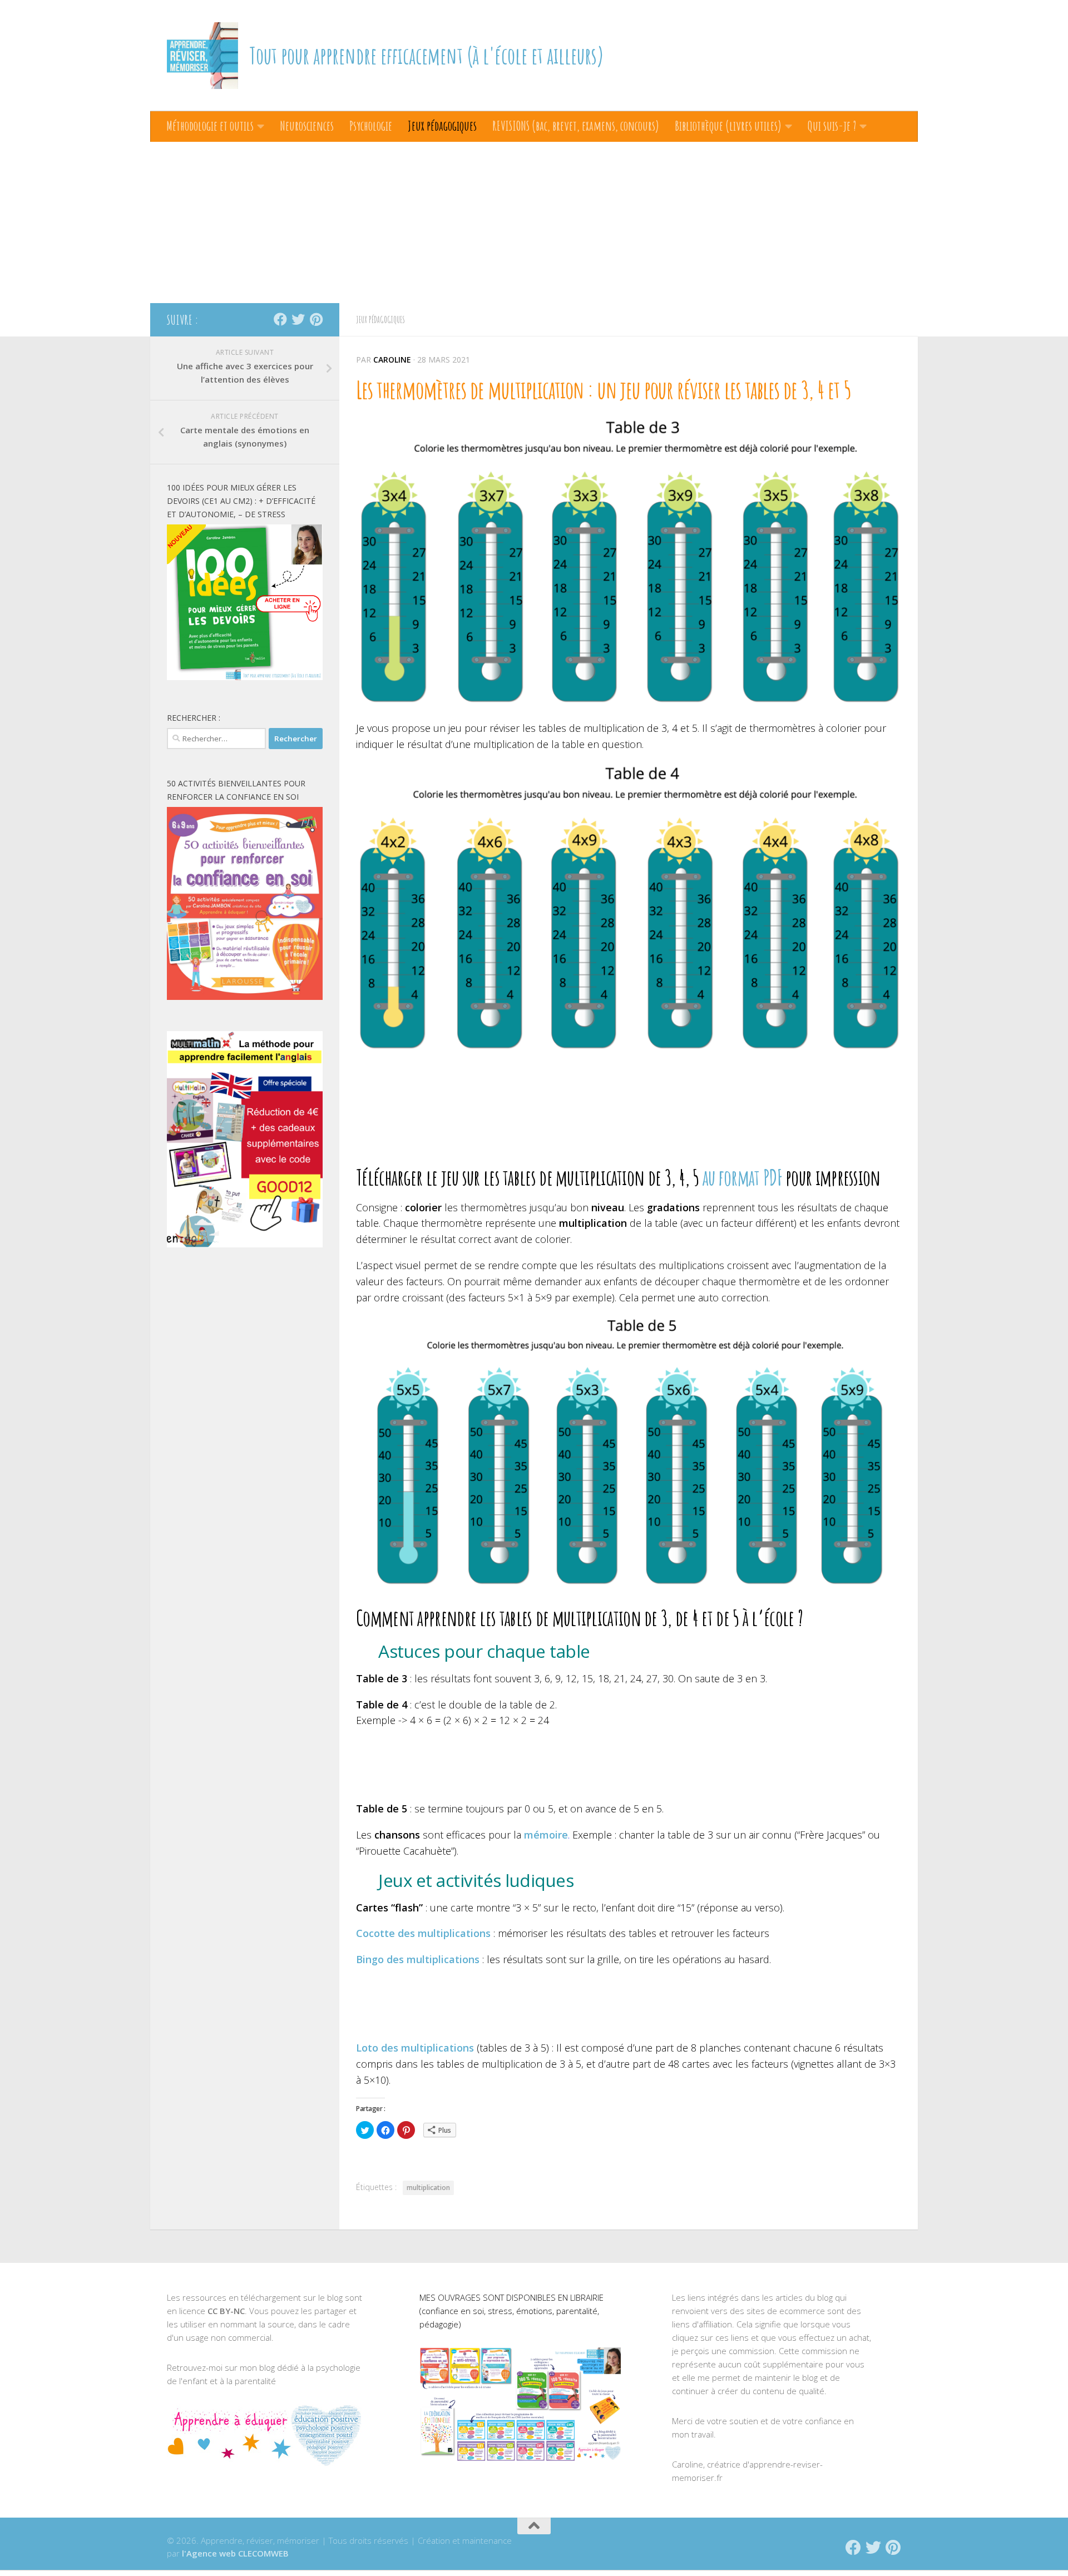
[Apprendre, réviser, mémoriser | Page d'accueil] (202, 56)
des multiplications (418, 1959)
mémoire (546, 1835)
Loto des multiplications (415, 2048)
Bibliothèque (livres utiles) (728, 126)
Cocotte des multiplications (423, 1933)
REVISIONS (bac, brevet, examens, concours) (576, 126)
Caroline (392, 360)
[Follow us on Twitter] (298, 319)
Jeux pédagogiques (442, 126)
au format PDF (742, 1177)
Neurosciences (307, 126)
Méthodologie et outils (210, 126)
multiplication (428, 2188)
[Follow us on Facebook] (280, 319)
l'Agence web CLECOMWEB (235, 2553)
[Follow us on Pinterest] (316, 319)
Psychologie (371, 126)
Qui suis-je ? (832, 126)
